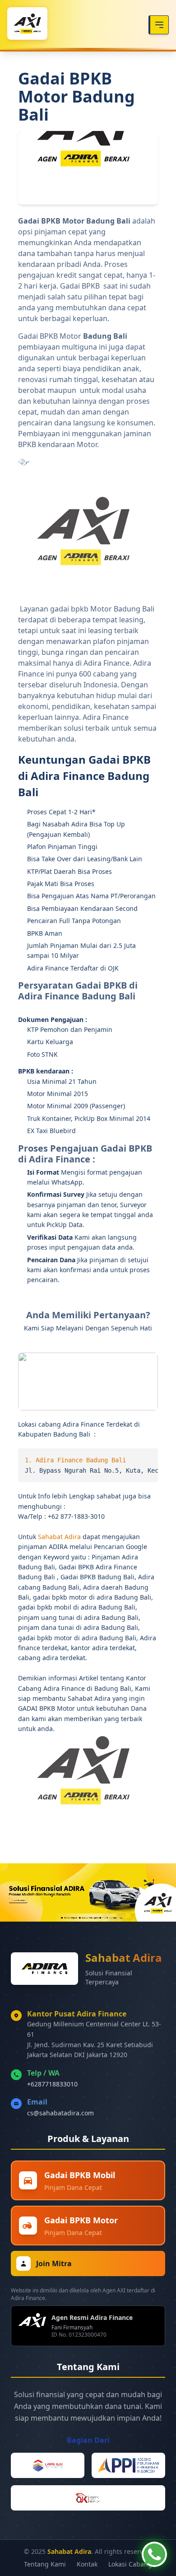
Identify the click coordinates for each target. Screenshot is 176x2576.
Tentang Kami (45, 2564)
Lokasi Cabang (130, 2564)
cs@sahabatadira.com (60, 2113)
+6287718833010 (52, 2084)
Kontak (87, 2564)
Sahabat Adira (60, 1537)
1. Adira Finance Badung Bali (75, 1460)
